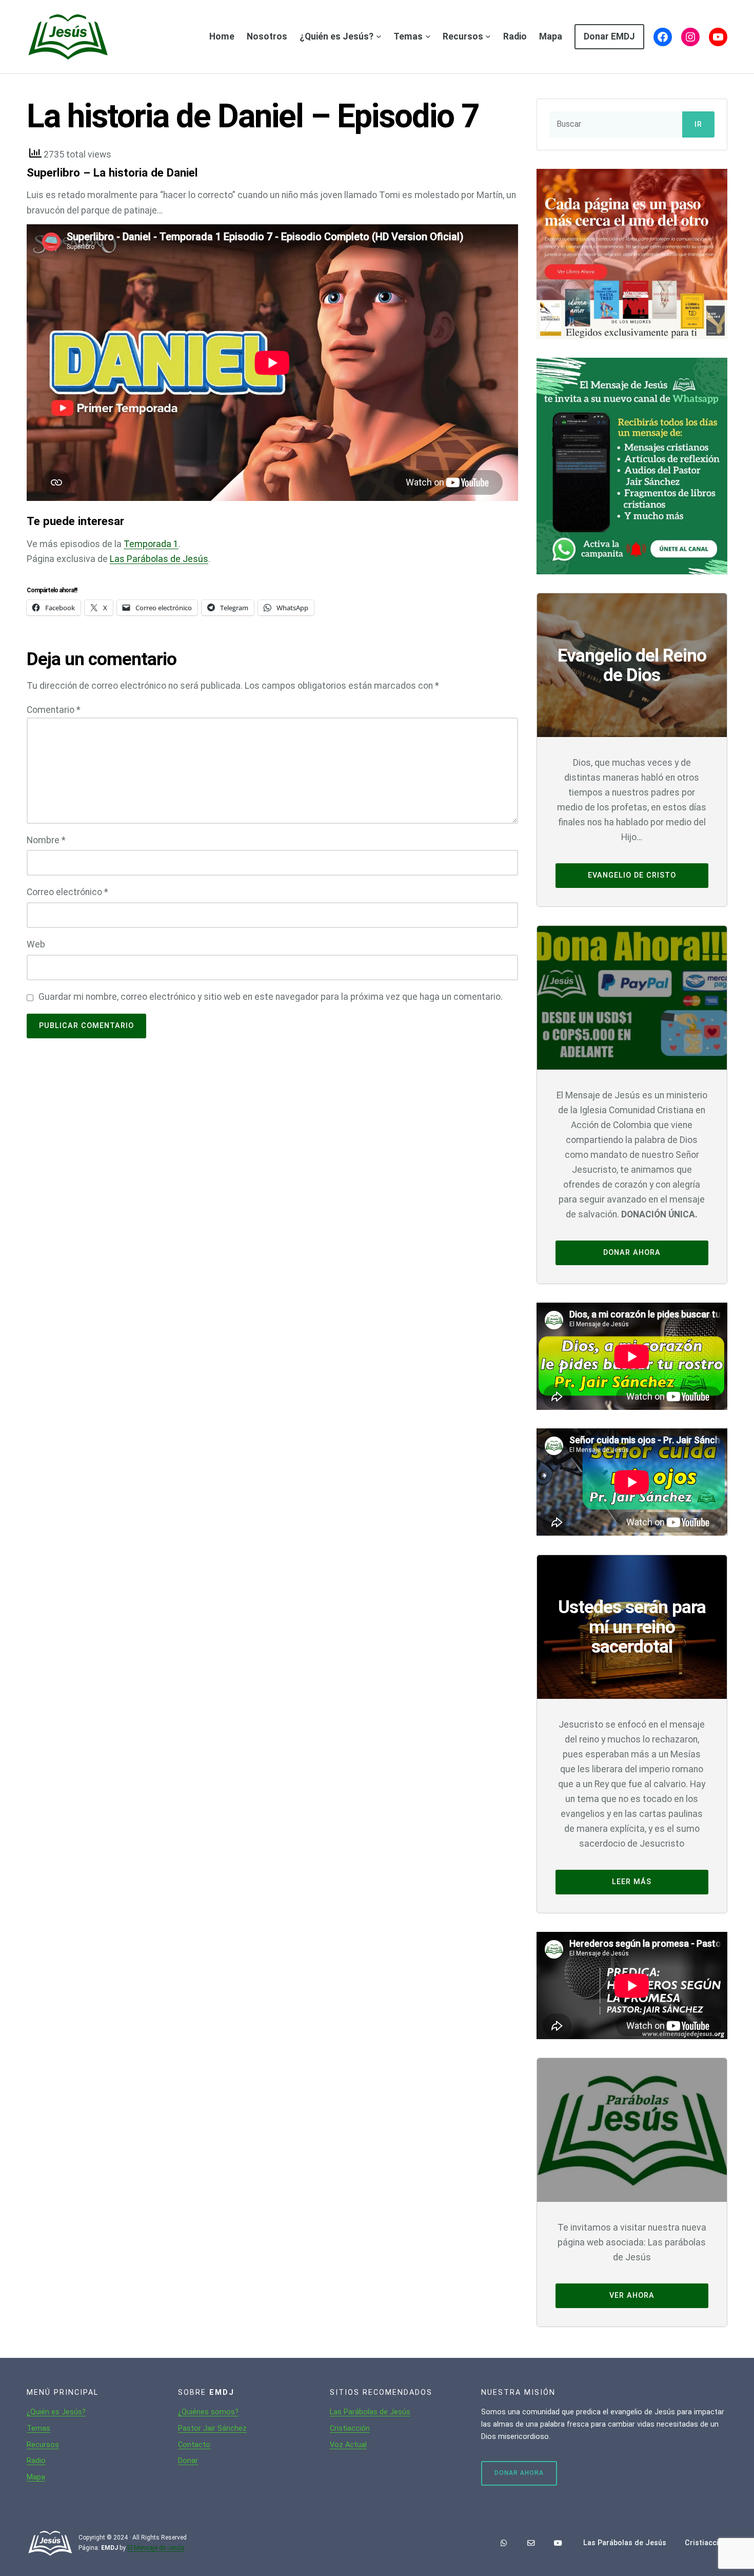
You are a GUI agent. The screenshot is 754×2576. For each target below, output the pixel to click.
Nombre (46, 840)
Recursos (43, 2445)
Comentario (54, 710)
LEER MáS (632, 1882)
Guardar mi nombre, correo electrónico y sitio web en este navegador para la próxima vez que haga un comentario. (271, 997)
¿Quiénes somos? (208, 2412)
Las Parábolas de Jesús (159, 559)
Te (31, 2428)
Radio (36, 2461)
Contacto (194, 2445)
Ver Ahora (632, 2296)
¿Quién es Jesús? (56, 2412)
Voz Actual (348, 2445)
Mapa (36, 2477)
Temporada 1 (151, 544)
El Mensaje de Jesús (156, 2548)
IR (698, 124)
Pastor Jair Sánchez (212, 2428)
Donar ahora (632, 1253)
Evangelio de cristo (632, 875)
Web (36, 944)
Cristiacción (350, 2428)
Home (222, 36)
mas (43, 2428)
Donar (188, 2461)
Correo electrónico (67, 892)
